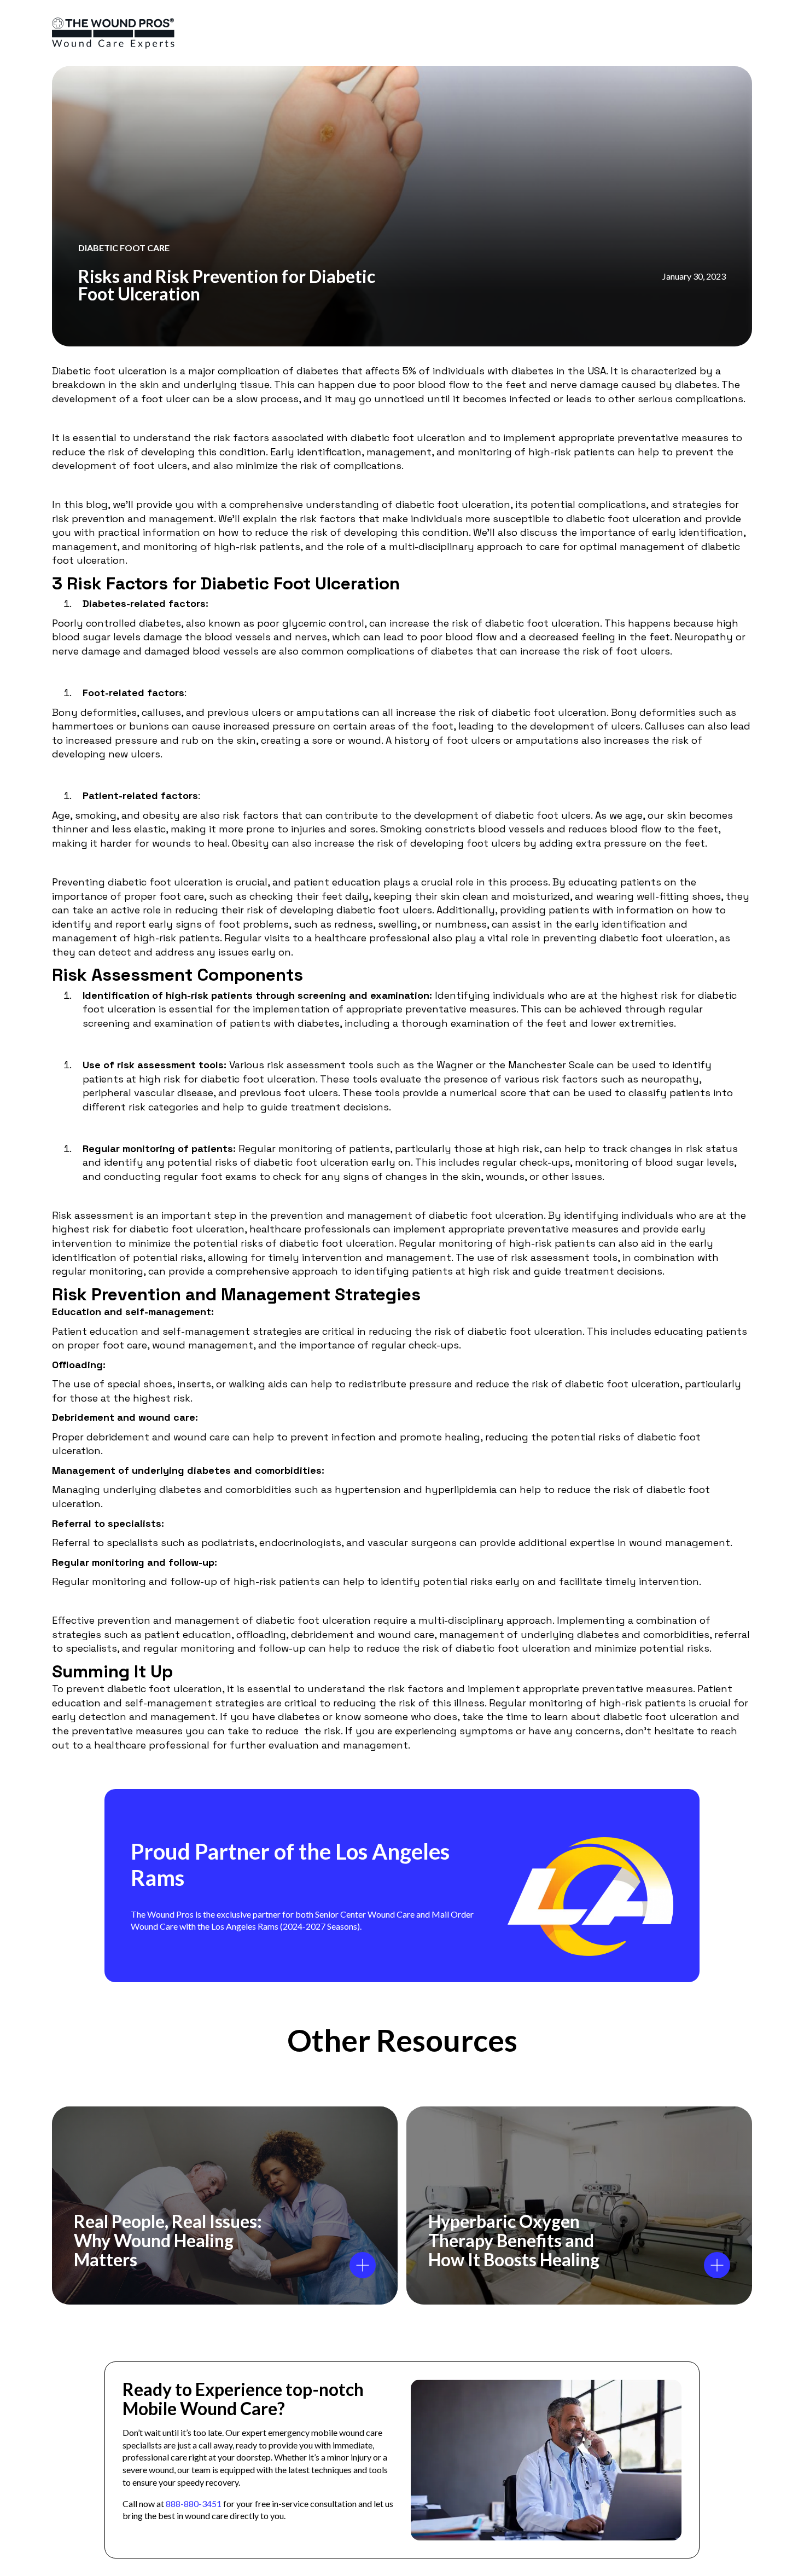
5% (409, 371)
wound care (202, 1437)
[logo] (113, 33)
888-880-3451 (194, 2503)
